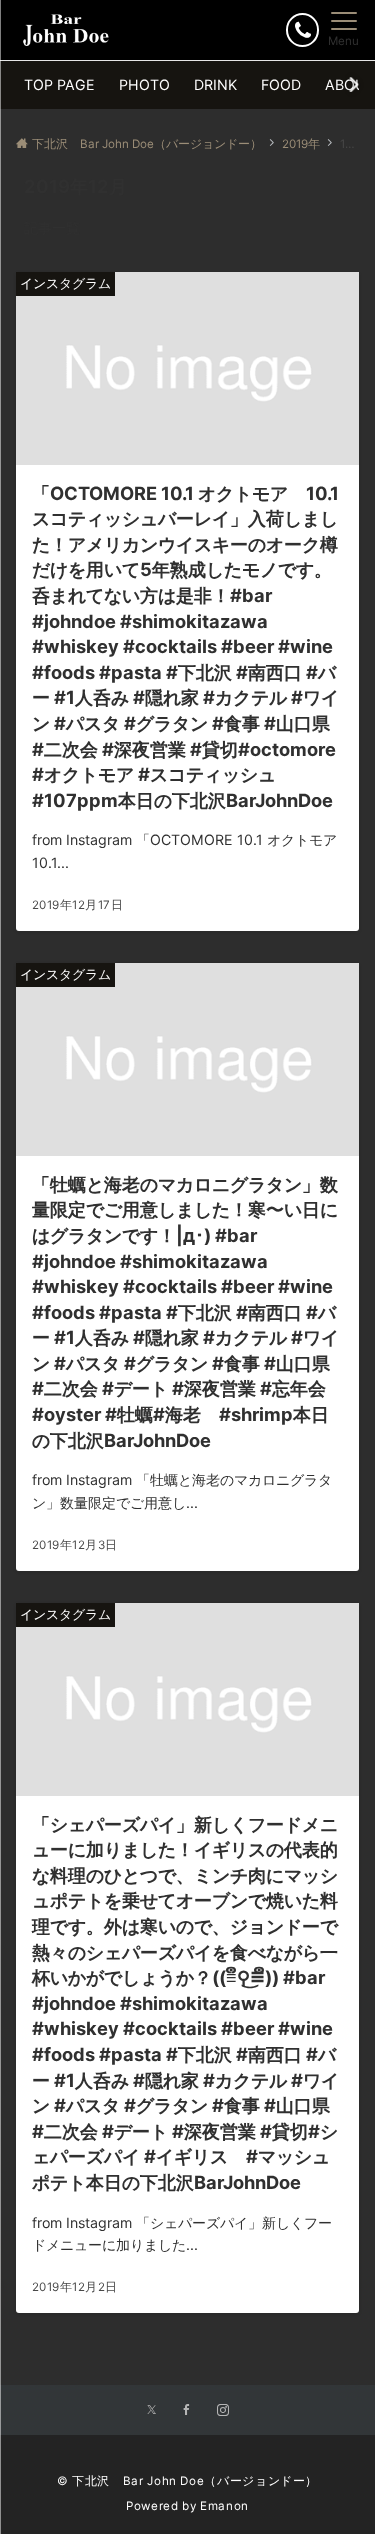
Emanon (224, 2506)
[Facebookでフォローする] (187, 2411)
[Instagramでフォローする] (223, 2411)
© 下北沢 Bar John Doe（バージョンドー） (187, 2481)
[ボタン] (302, 29)
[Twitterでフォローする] (151, 2411)
